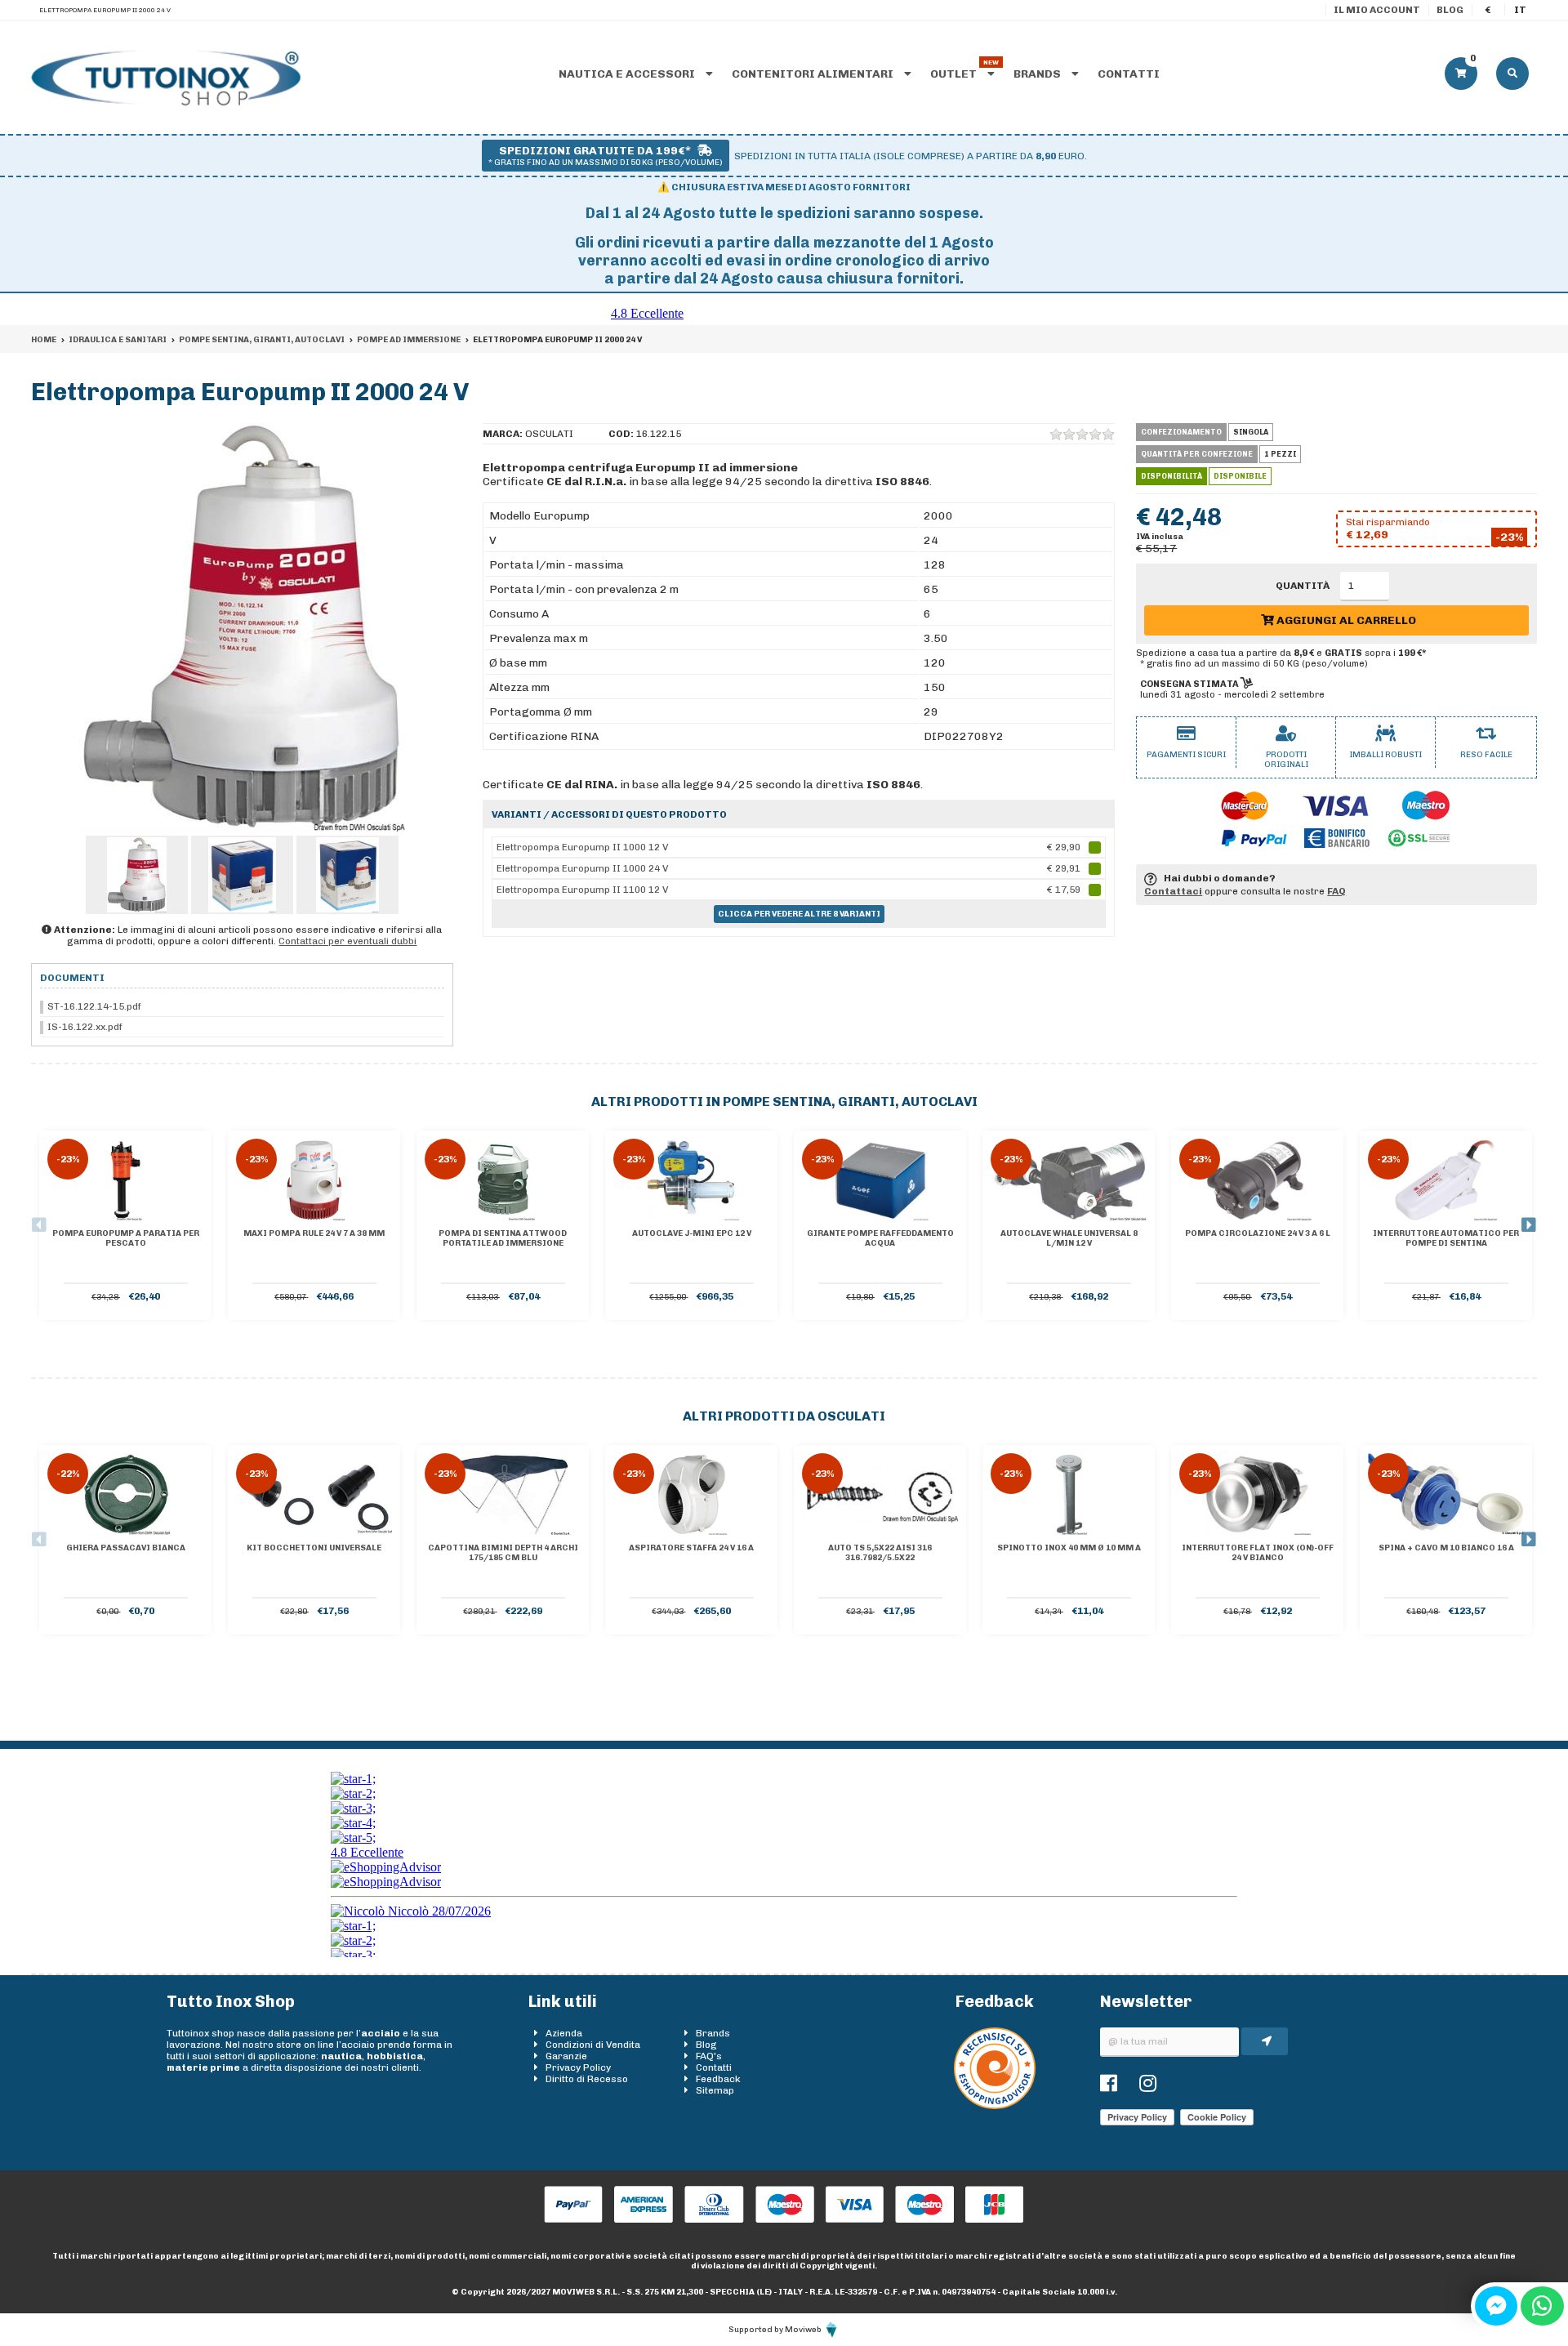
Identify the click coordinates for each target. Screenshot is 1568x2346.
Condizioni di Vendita (593, 2045)
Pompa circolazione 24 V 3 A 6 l (1258, 1233)
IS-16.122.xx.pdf (85, 1027)
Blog (1450, 10)
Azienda (564, 2033)
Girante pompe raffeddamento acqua (880, 1238)
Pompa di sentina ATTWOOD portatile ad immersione (503, 1238)
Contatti (1129, 74)
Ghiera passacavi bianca (126, 1548)
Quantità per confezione (1197, 454)
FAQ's (709, 2056)
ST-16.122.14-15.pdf (94, 1006)
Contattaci (1173, 891)
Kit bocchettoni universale (314, 1548)
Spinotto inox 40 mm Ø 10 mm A (1069, 1548)
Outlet (955, 74)
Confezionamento (1181, 432)
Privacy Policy (578, 2067)
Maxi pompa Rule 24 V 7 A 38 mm (314, 1233)
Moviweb (804, 2330)
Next (1529, 1225)
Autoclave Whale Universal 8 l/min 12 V (1069, 1238)
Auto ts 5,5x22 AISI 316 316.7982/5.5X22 (880, 1553)
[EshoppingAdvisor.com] (995, 2106)
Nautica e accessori (628, 74)
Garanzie (566, 2056)
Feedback (718, 2079)
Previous (39, 1225)
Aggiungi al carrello (1345, 620)
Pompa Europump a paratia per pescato (126, 1238)
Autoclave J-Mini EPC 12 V (692, 1233)
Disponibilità (1172, 476)
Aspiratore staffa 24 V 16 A (691, 1548)
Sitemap (715, 2090)
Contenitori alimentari (814, 74)
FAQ (1336, 891)
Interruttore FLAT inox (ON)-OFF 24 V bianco (1258, 1553)
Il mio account (1377, 10)
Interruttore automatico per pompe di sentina (1446, 1238)
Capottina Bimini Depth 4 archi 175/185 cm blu (503, 1553)
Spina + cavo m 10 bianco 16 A (1446, 1548)
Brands (1038, 74)
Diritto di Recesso (587, 2079)
